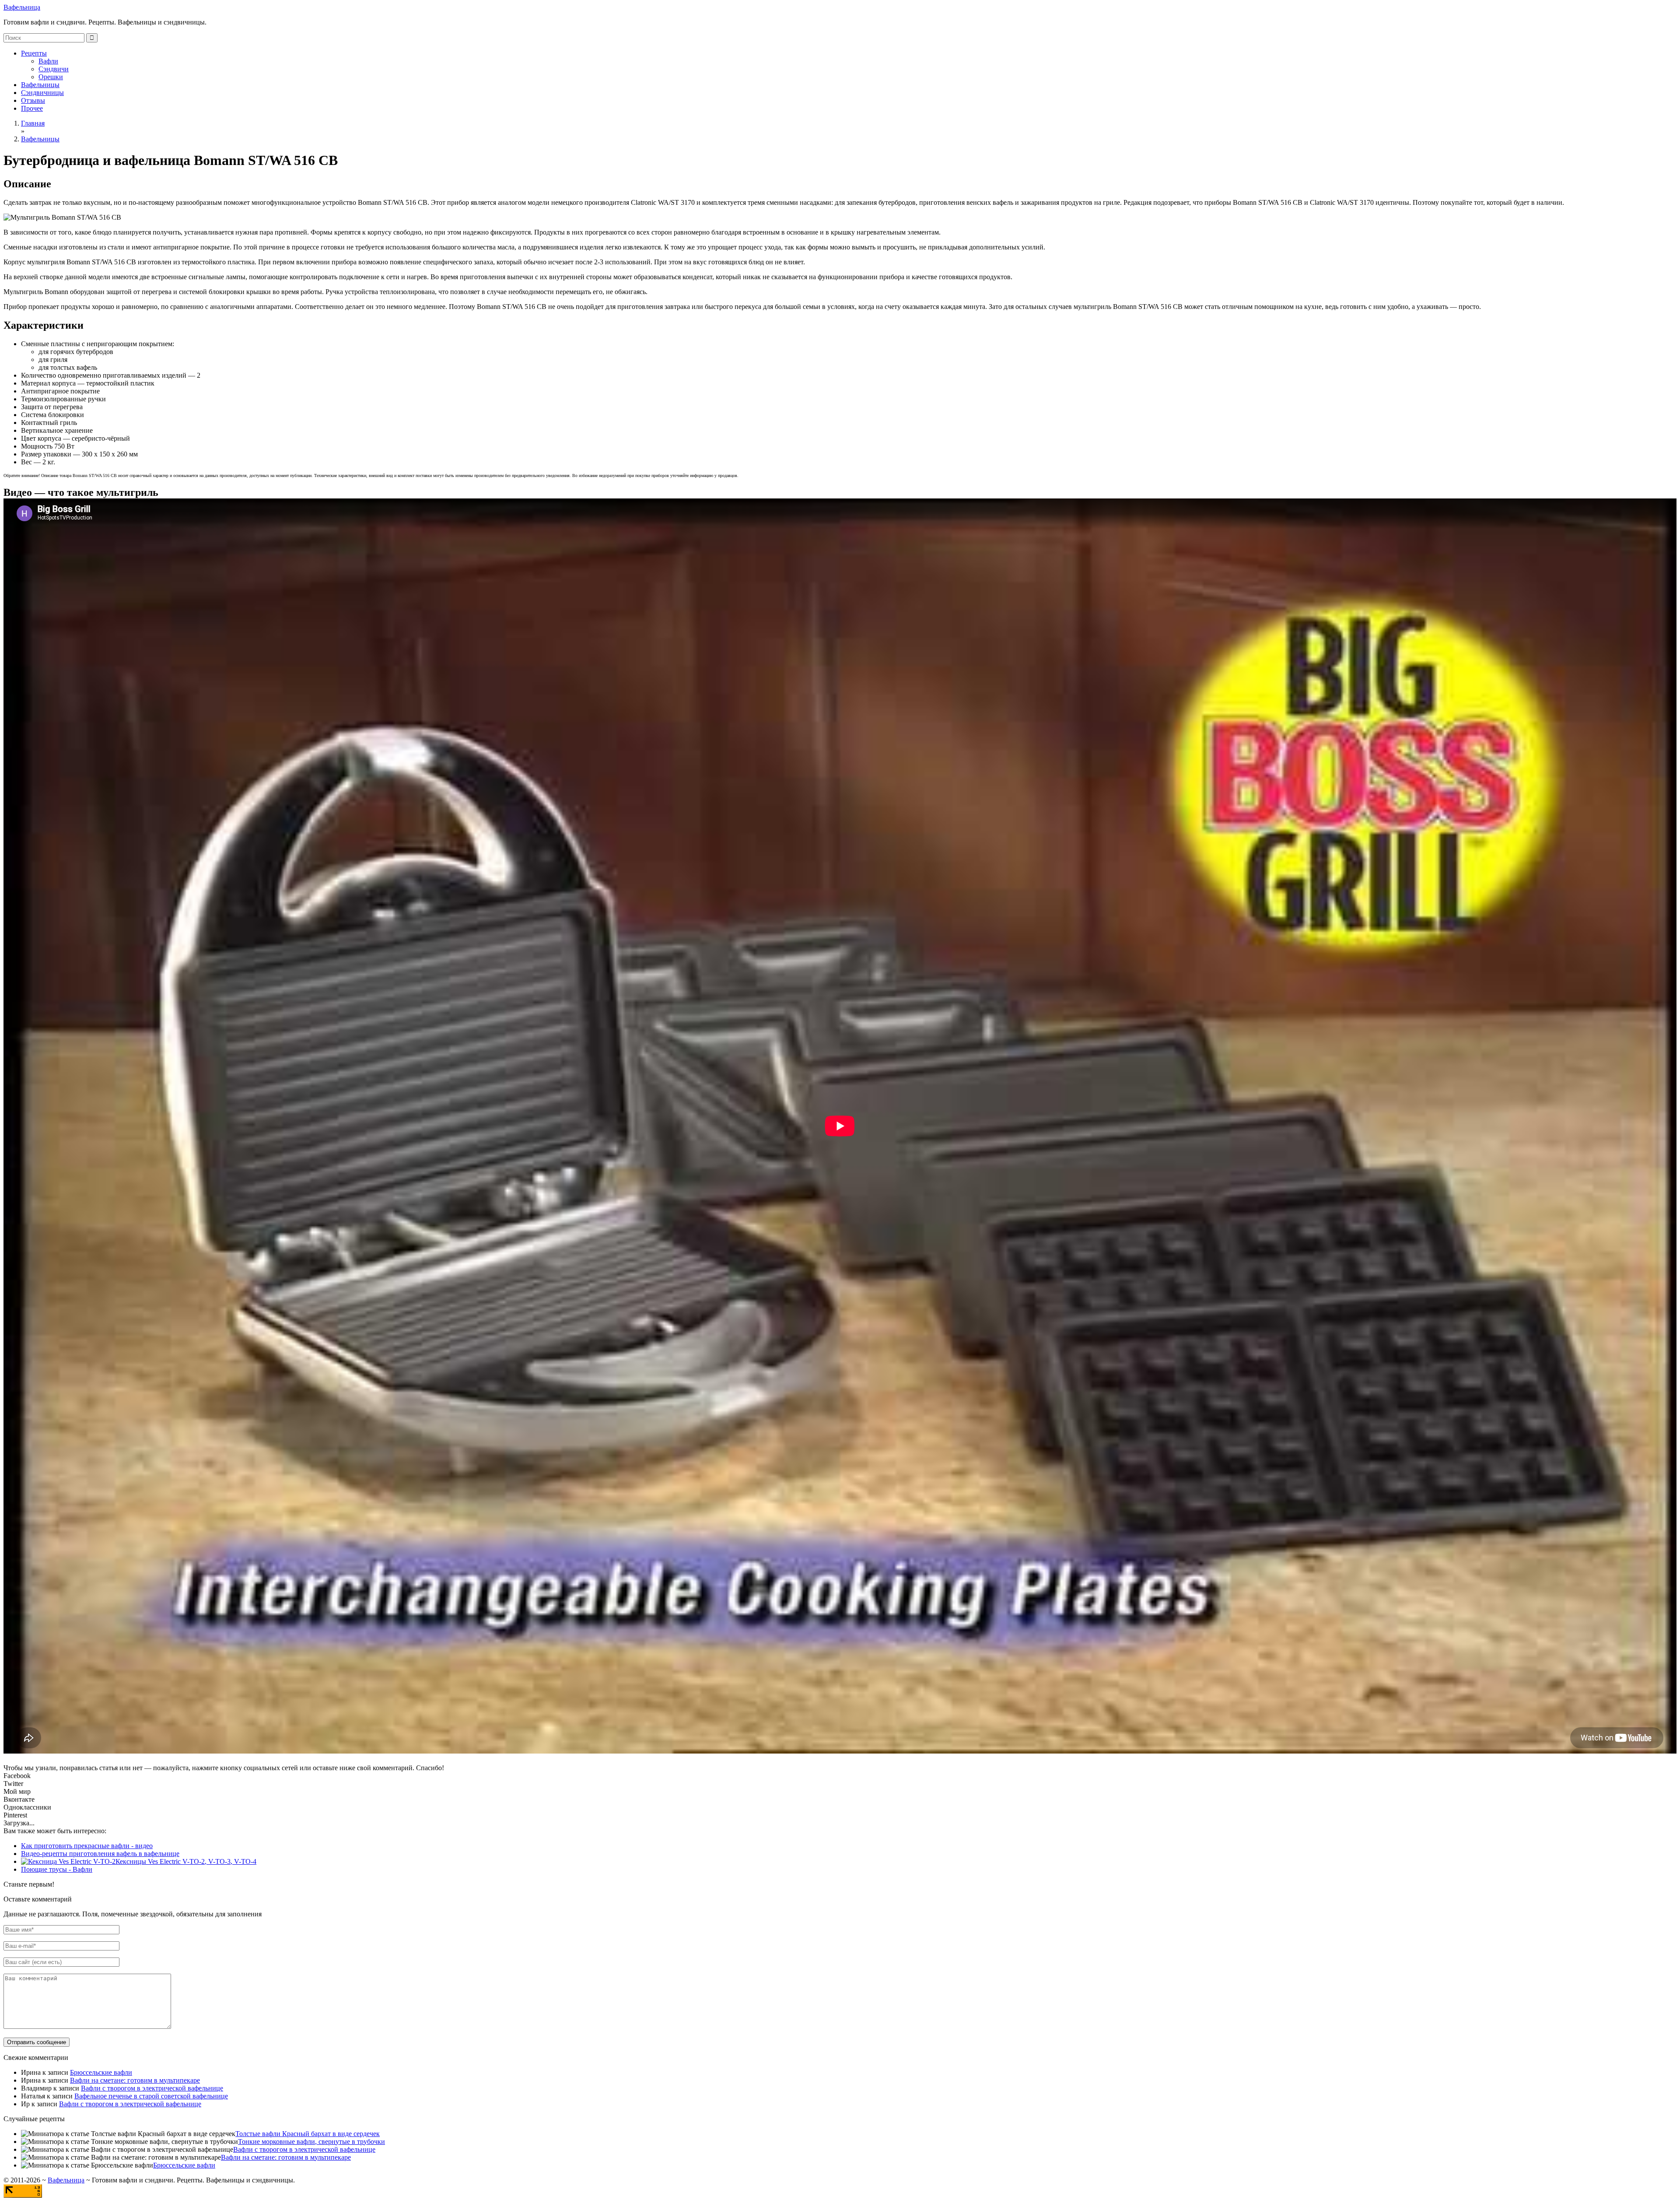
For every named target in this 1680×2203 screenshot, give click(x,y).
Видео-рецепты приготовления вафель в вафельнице (100, 1854)
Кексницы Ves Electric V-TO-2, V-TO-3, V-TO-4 (186, 1861)
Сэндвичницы (42, 93)
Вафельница (22, 7)
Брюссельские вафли (101, 2072)
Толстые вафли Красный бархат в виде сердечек (308, 2134)
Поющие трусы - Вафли (57, 1869)
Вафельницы (40, 85)
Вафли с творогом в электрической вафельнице (152, 2088)
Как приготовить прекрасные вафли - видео (87, 1846)
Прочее (32, 108)
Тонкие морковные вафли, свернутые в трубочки (311, 2142)
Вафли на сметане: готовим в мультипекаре (135, 2080)
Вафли (48, 61)
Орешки (51, 77)
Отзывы (33, 100)
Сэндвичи (54, 69)
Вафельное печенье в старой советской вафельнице (151, 2096)
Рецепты (34, 53)
